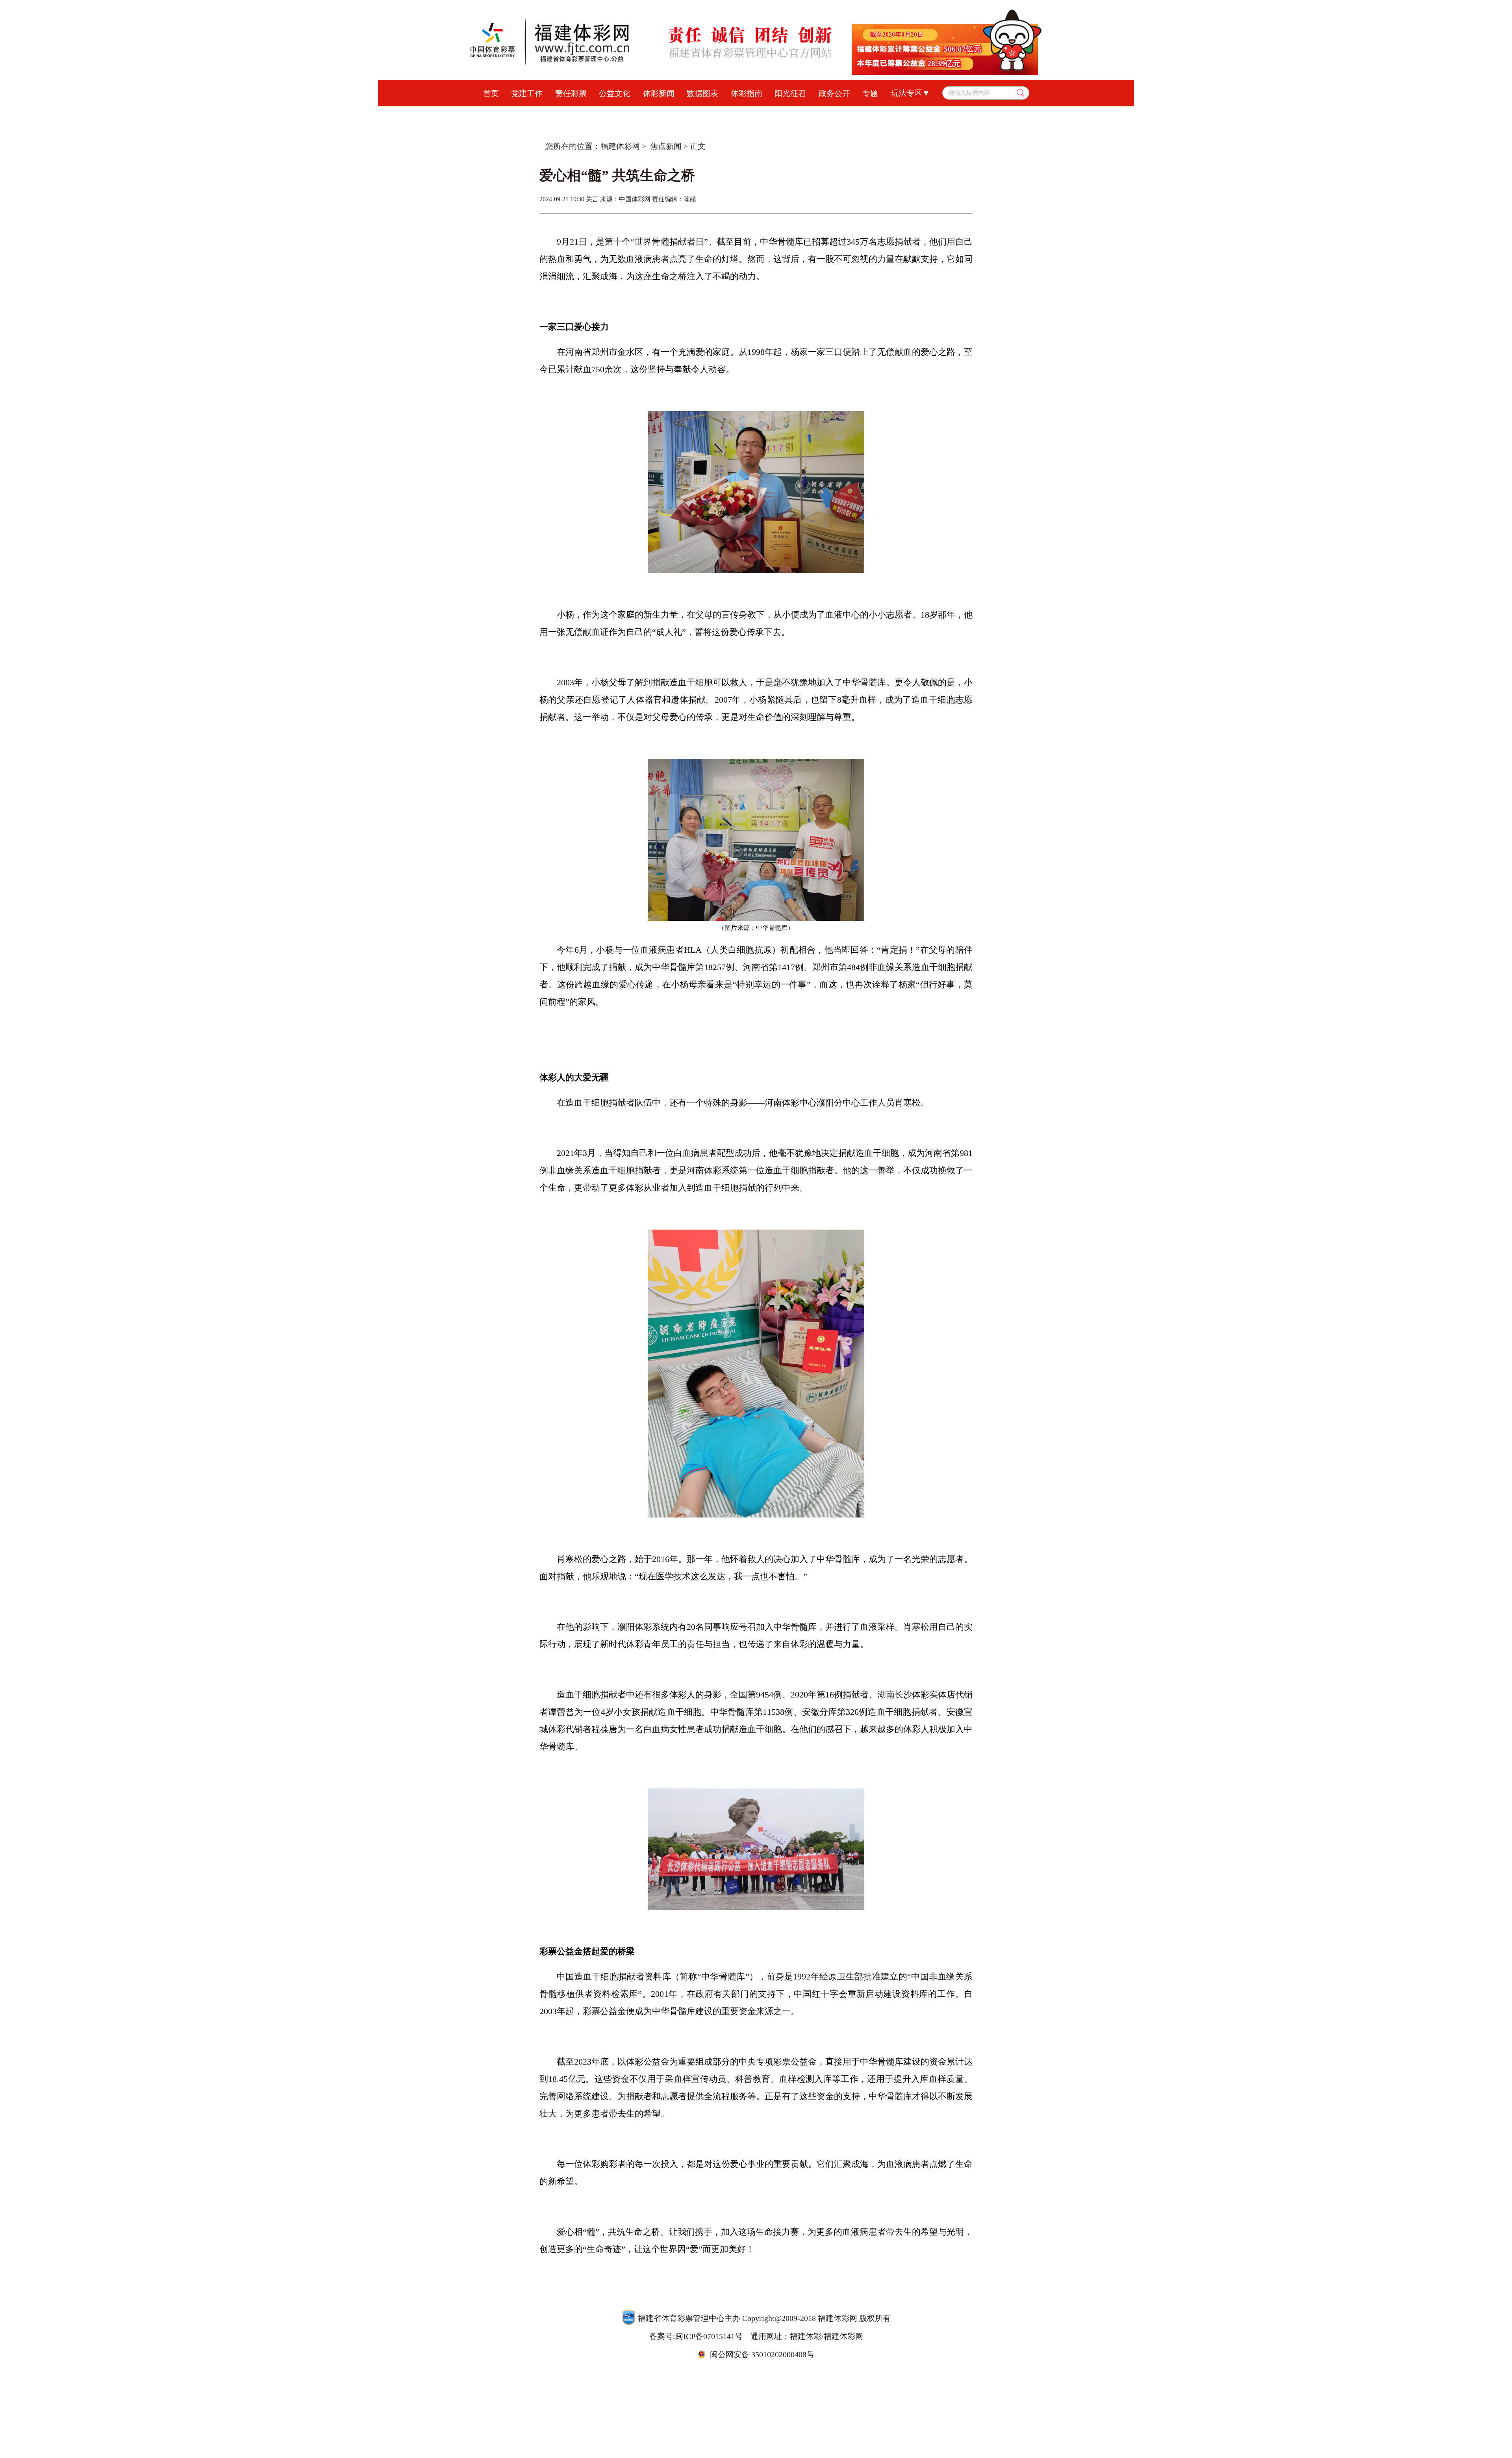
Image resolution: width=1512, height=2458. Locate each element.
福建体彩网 (620, 146)
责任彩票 (571, 93)
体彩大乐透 (614, 114)
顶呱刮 (732, 114)
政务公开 (834, 93)
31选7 (864, 114)
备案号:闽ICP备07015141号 (696, 2336)
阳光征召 (790, 93)
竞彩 (655, 114)
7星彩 (798, 114)
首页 (491, 93)
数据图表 (702, 93)
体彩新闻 (659, 93)
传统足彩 (692, 114)
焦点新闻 (666, 146)
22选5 (898, 114)
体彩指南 (747, 93)
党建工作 (527, 93)
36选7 (831, 114)
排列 (766, 114)
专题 (870, 93)
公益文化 (615, 93)
